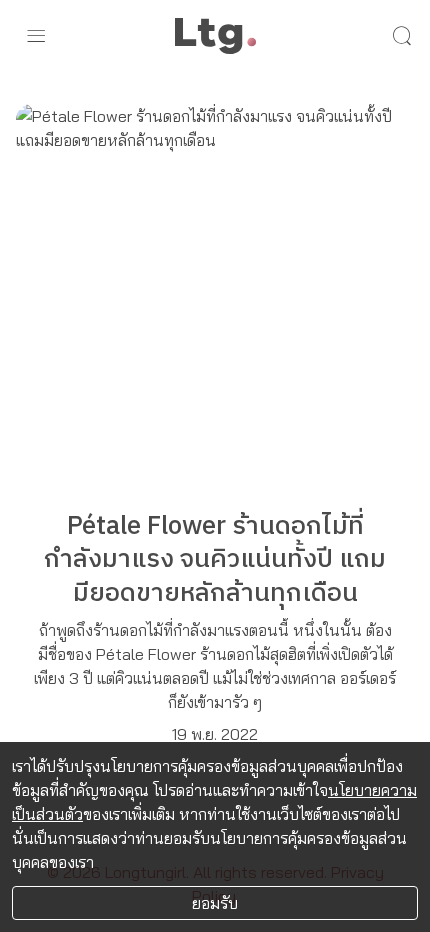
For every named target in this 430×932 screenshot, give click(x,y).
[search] (402, 36)
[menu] (36, 36)
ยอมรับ (215, 903)
